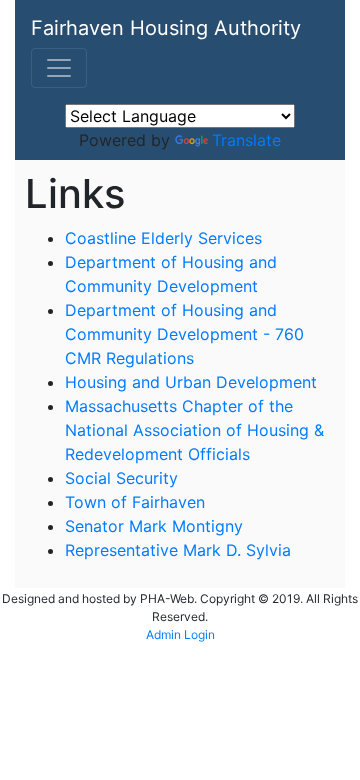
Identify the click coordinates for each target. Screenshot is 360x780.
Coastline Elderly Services (163, 238)
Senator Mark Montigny (154, 526)
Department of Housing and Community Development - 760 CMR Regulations (184, 334)
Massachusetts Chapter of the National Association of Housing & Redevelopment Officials (194, 430)
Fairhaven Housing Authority (166, 28)
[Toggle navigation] (59, 68)
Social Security (121, 478)
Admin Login (180, 634)
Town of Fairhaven (135, 502)
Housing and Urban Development (191, 382)
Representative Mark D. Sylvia (178, 550)
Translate (246, 140)
